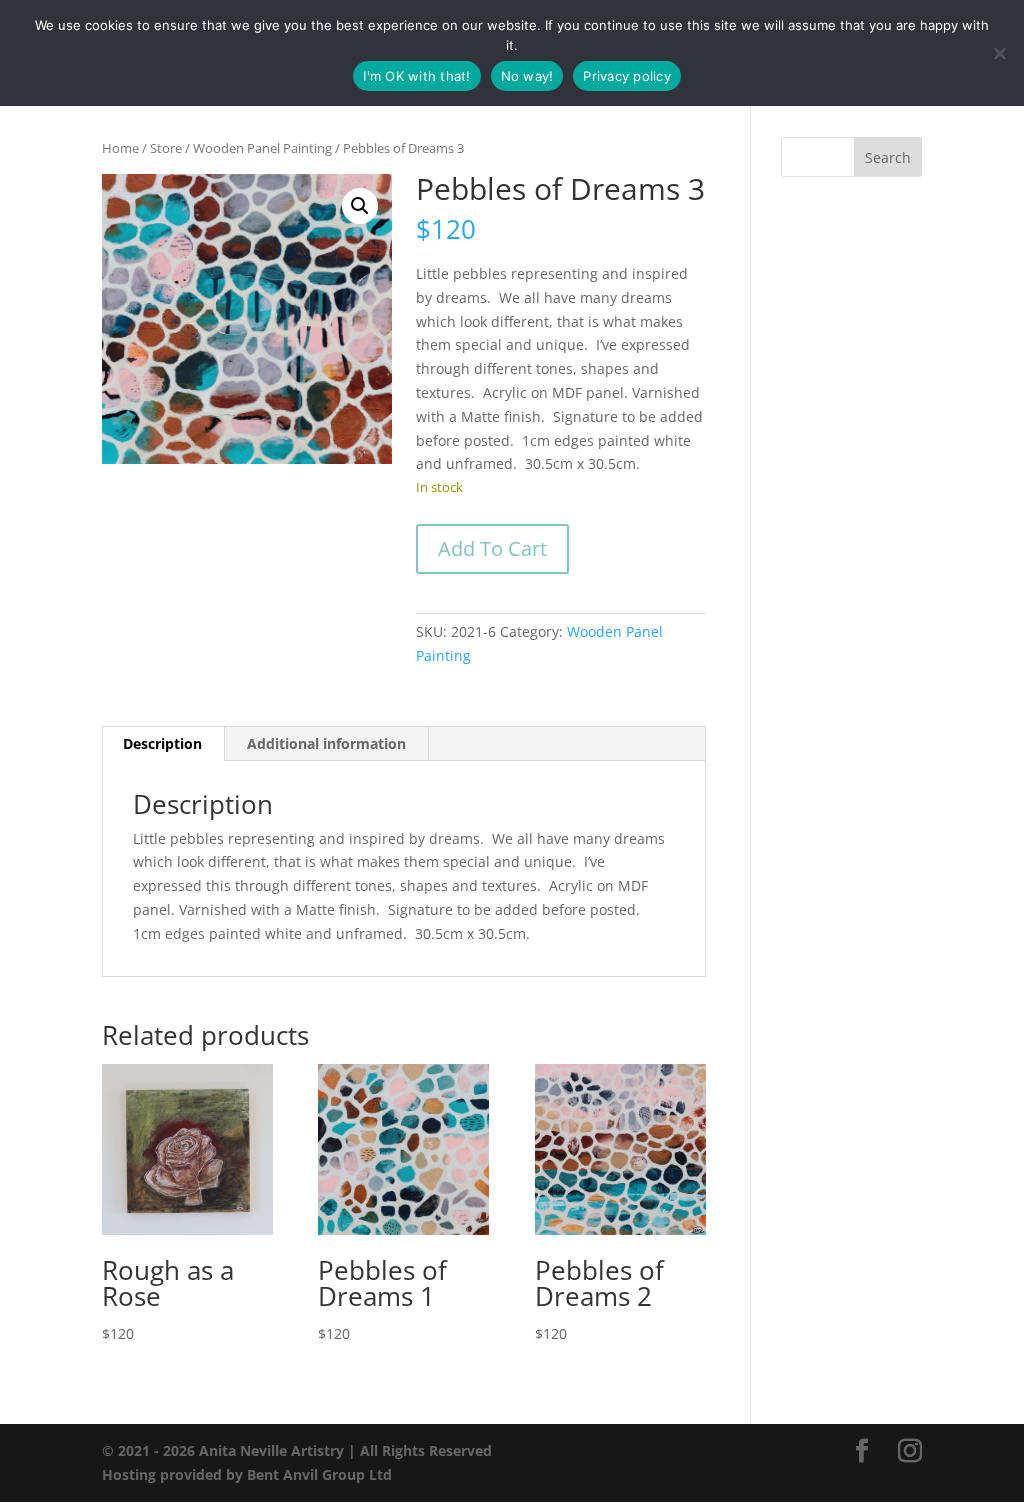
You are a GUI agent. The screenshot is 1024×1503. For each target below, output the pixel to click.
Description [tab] (162, 743)
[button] (360, 206)
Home (120, 148)
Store (166, 148)
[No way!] (999, 53)
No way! (527, 76)
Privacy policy (627, 76)
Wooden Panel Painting (262, 148)
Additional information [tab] (326, 743)
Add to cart (492, 548)
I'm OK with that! (416, 76)
